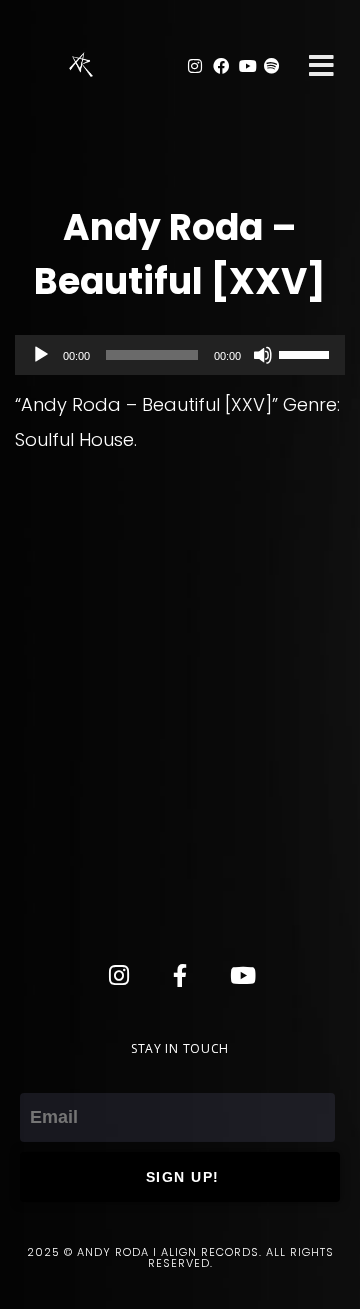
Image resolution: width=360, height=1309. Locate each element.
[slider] (307, 353)
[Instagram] (196, 66)
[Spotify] (272, 66)
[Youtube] (247, 66)
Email (43, 1075)
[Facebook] (221, 66)
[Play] (41, 355)
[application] (180, 355)
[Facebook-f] (180, 975)
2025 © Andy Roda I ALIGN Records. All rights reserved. (180, 1257)
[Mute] (263, 355)
